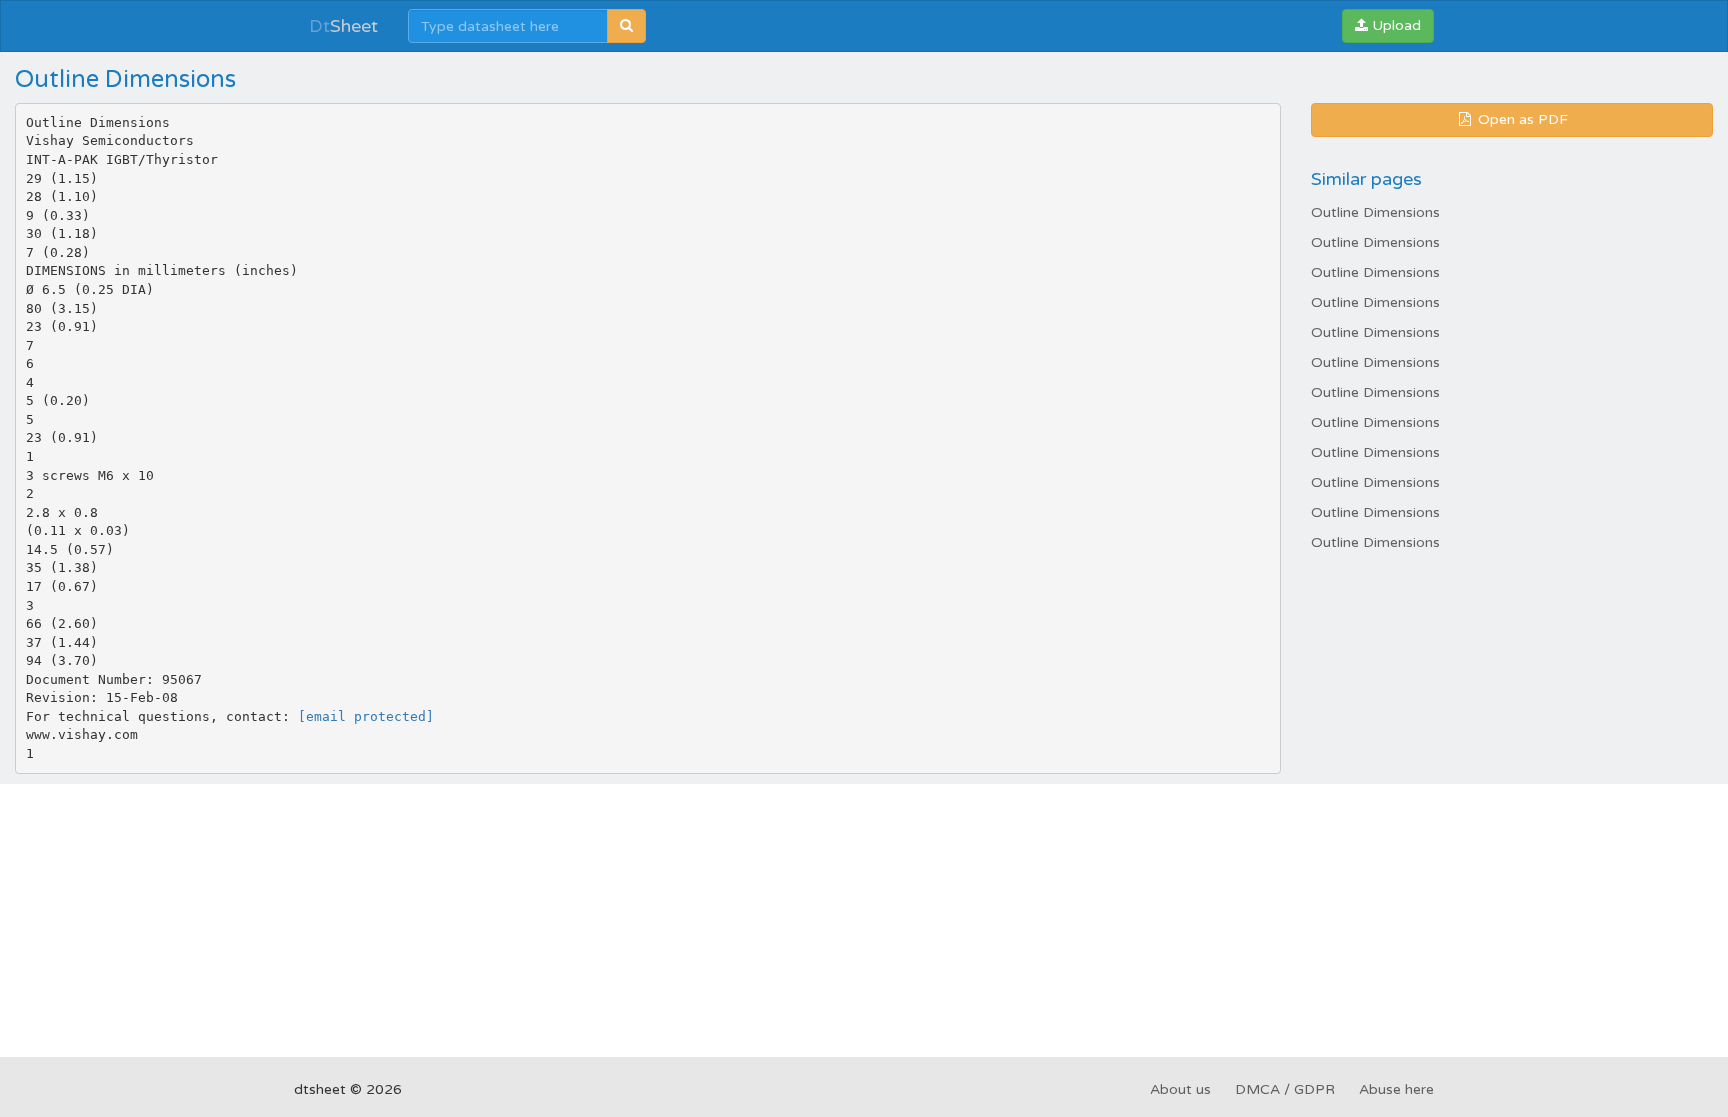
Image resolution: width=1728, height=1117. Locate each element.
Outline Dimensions (1375, 212)
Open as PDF (1521, 119)
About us (1180, 1089)
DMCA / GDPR (1285, 1089)
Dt (343, 26)
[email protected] (366, 716)
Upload (1394, 25)
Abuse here (1396, 1089)
